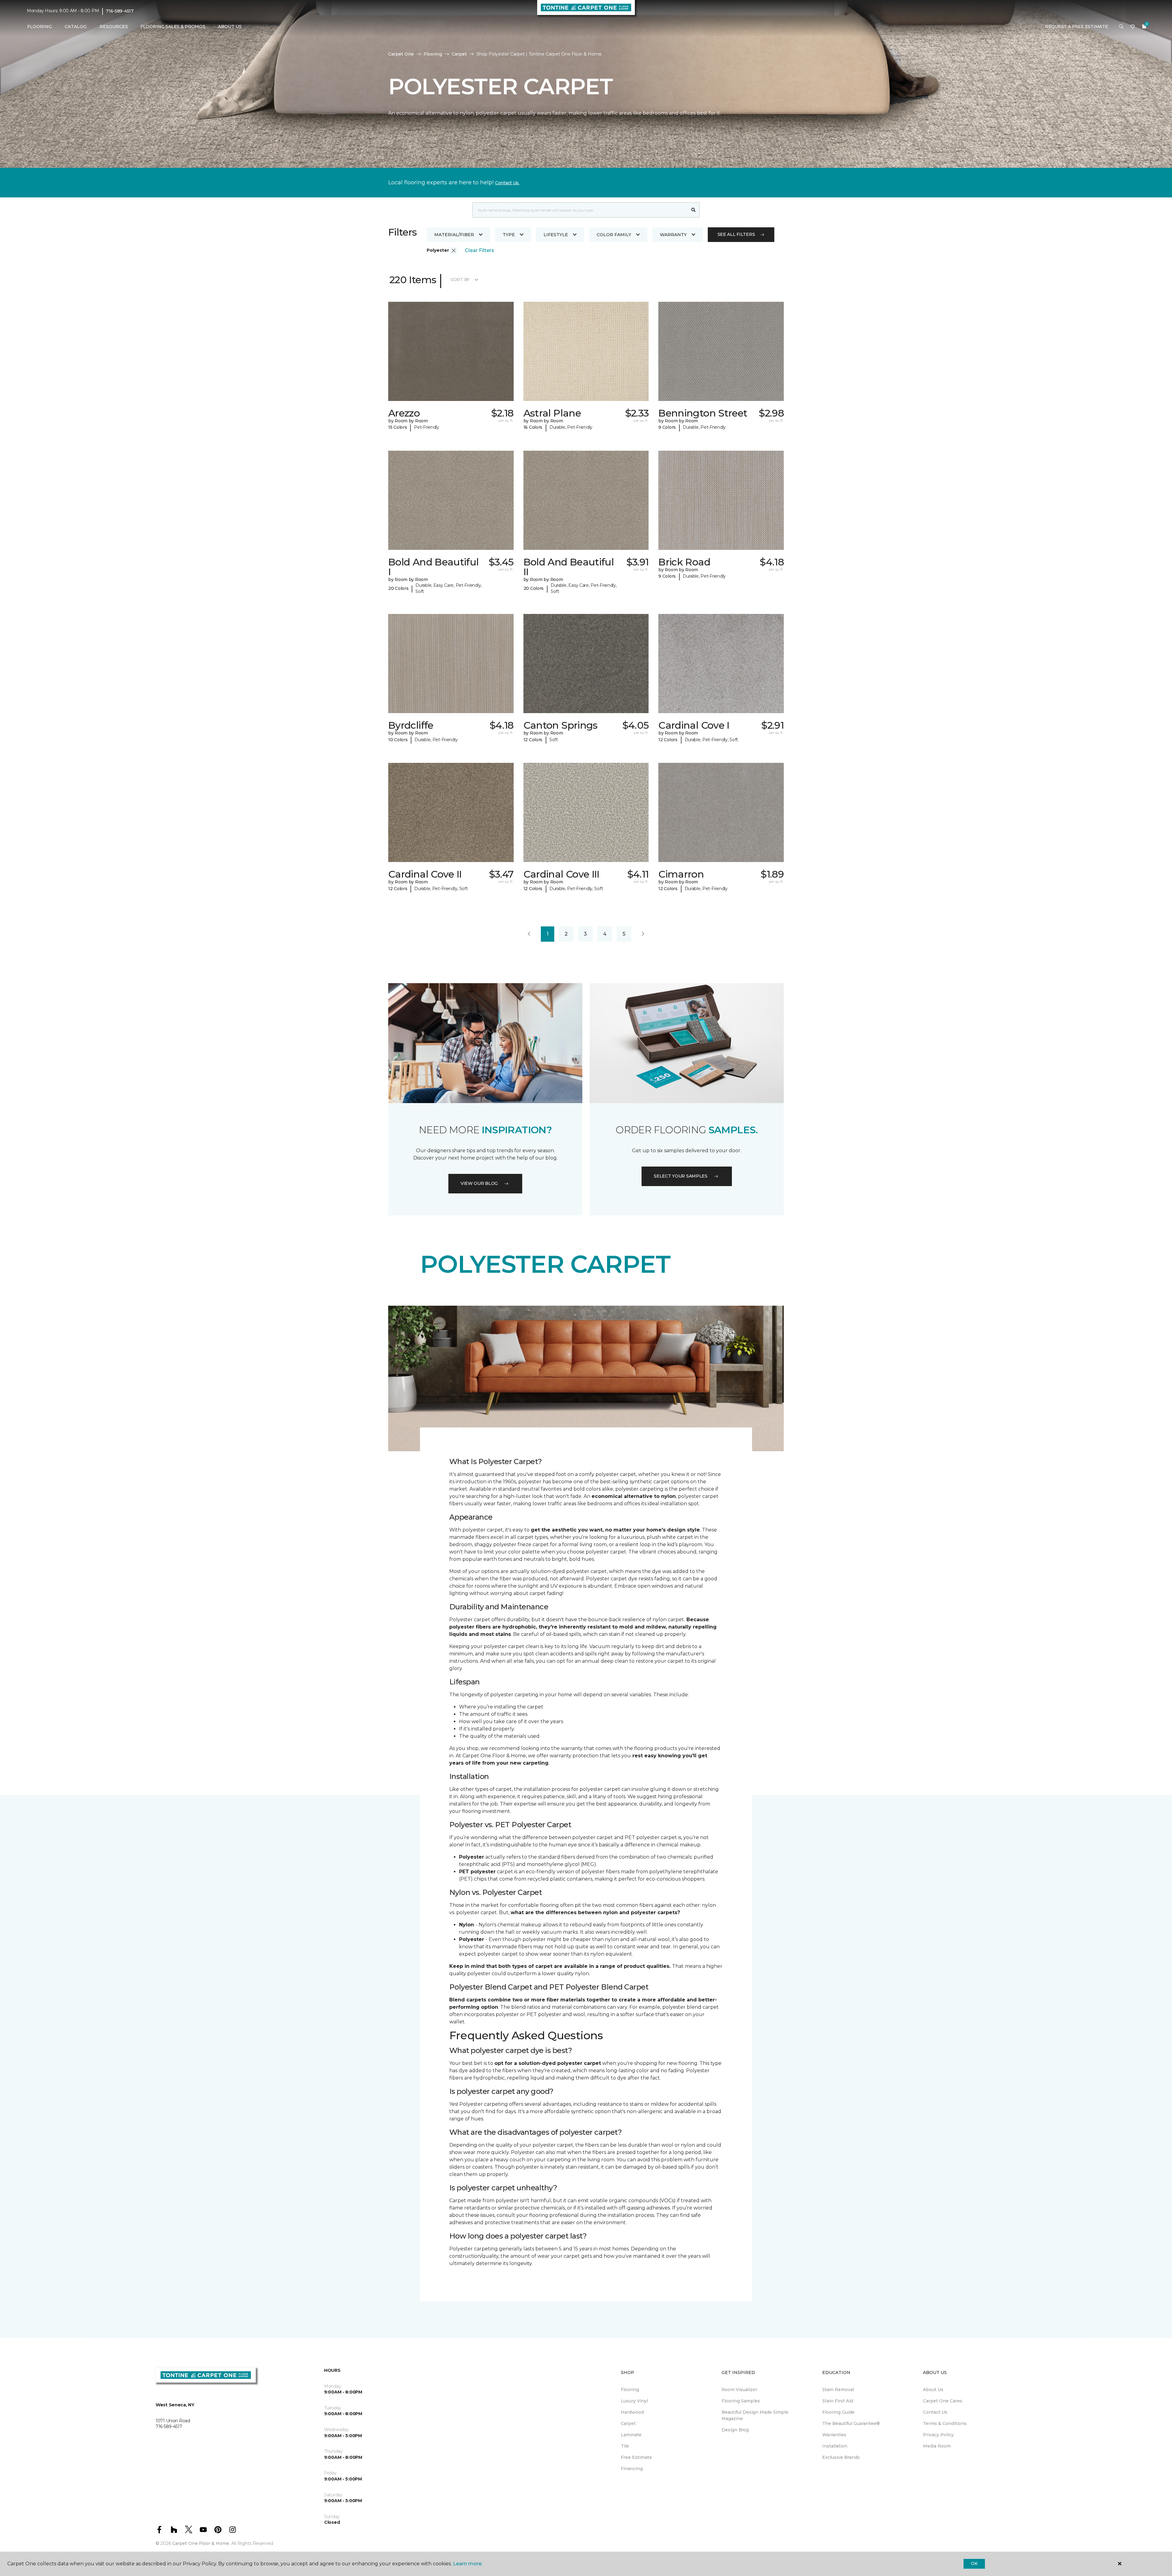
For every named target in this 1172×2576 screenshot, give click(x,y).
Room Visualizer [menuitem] (739, 2390)
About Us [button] (230, 27)
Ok (974, 2563)
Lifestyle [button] (556, 235)
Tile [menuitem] (625, 2446)
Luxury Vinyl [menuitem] (634, 2401)
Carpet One (401, 54)
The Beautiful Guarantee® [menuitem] (851, 2423)
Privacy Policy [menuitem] (938, 2435)
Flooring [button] (40, 27)
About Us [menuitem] (933, 2390)
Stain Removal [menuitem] (838, 2390)
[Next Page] (643, 934)
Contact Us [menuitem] (935, 2412)
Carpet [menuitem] (628, 2423)
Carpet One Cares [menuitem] (943, 2401)
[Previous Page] (529, 934)
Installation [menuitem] (835, 2446)
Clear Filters (479, 250)
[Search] (694, 210)
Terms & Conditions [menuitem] (945, 2423)
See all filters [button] (736, 234)
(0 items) (1144, 27)
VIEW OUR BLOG (479, 1183)
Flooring (433, 54)
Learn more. (468, 2564)
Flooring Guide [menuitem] (838, 2412)
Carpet (459, 54)
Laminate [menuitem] (631, 2435)
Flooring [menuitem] (630, 2390)
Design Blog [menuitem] (735, 2430)
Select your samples (681, 1176)
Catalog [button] (76, 27)
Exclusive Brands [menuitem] (841, 2457)
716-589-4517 (120, 11)
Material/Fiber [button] (454, 235)
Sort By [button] (460, 280)
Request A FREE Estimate (1077, 27)
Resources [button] (114, 27)
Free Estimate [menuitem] (636, 2457)
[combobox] (580, 210)
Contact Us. (507, 183)
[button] (1121, 27)
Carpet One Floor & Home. (201, 2543)
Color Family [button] (614, 235)
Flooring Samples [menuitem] (741, 2401)
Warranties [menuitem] (834, 2435)
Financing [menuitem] (632, 2469)
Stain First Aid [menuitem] (838, 2401)
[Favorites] (1133, 27)
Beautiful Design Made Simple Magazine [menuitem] (755, 2415)
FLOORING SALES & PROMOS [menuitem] (173, 27)
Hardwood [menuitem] (632, 2412)
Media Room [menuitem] (937, 2446)
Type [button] (509, 235)
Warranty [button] (673, 235)
